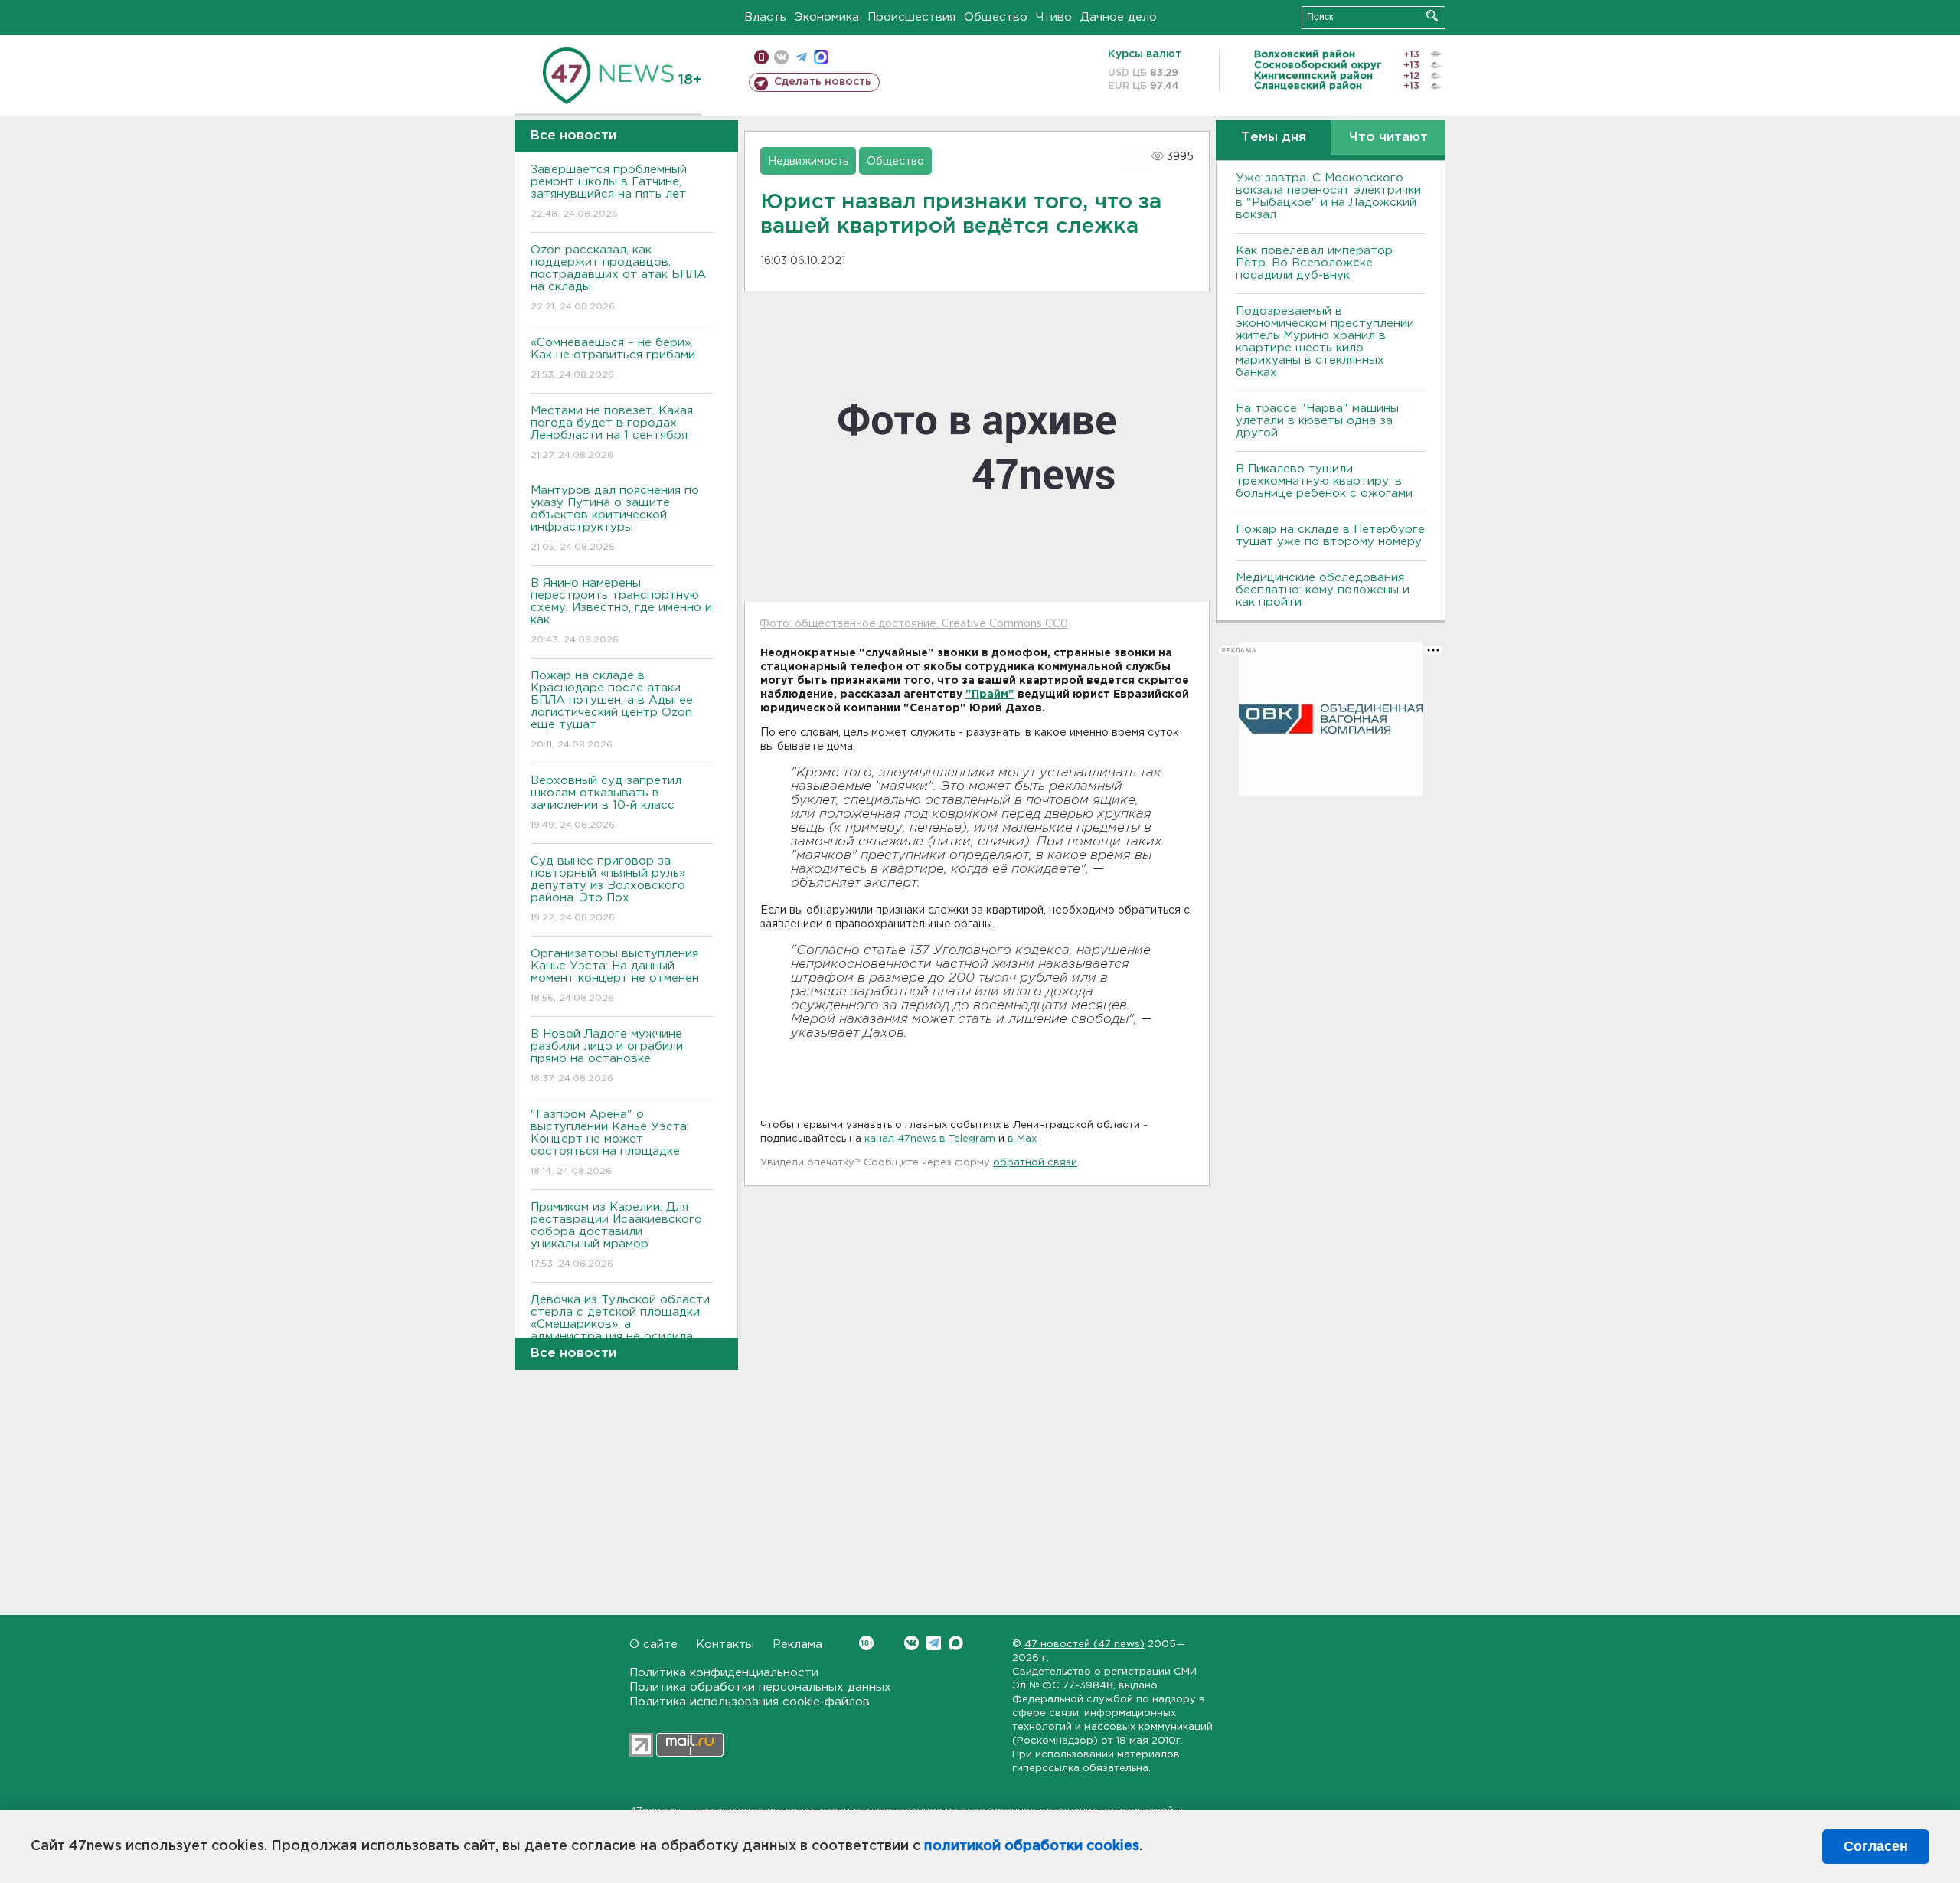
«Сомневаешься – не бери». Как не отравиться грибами (613, 358)
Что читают (1388, 137)
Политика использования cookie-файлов (750, 1702)
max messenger (821, 57)
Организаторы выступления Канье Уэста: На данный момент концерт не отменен (615, 976)
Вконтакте (911, 1643)
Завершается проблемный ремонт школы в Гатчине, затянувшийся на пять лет (609, 191)
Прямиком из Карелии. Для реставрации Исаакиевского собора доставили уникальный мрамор (616, 1235)
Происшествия (911, 17)
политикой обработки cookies (1032, 1846)
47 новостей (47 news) (1085, 1644)
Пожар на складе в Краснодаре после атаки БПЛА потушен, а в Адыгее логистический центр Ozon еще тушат (612, 710)
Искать (1432, 16)
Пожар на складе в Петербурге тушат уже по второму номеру (1330, 536)
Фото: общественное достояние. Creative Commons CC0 (914, 624)
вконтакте (781, 57)
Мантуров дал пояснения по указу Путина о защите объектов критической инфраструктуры (615, 518)
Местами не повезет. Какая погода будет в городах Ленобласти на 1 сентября (612, 433)
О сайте (653, 1644)
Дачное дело (1119, 17)
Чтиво (1054, 17)
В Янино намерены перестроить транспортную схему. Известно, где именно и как (621, 611)
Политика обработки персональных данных (760, 1687)
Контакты (725, 1644)
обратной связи (1035, 1163)
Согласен (1876, 1846)
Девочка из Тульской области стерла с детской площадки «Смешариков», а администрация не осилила (620, 1328)
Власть (765, 17)
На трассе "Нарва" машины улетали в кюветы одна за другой (1317, 421)
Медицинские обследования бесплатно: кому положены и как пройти (1323, 590)
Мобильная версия (761, 57)
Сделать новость (823, 82)
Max (956, 1643)
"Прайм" (990, 695)
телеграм (801, 57)
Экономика (827, 17)
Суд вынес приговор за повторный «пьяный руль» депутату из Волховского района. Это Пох (608, 889)
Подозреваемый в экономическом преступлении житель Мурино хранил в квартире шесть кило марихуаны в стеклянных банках (1325, 342)
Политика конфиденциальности (724, 1673)
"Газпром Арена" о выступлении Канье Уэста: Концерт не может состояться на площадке (610, 1143)
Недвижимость (808, 162)
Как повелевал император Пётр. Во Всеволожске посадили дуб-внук (1314, 263)
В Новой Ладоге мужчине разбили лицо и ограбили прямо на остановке (607, 1056)
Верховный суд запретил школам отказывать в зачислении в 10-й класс (606, 803)
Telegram (934, 1643)
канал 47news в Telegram (930, 1139)
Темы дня (1274, 137)
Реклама (797, 1644)
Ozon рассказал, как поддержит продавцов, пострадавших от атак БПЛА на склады (618, 278)
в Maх (1022, 1139)
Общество (996, 17)
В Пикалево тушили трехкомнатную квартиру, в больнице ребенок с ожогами (1324, 481)
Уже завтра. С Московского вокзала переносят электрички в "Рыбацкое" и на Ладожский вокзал (1328, 196)
